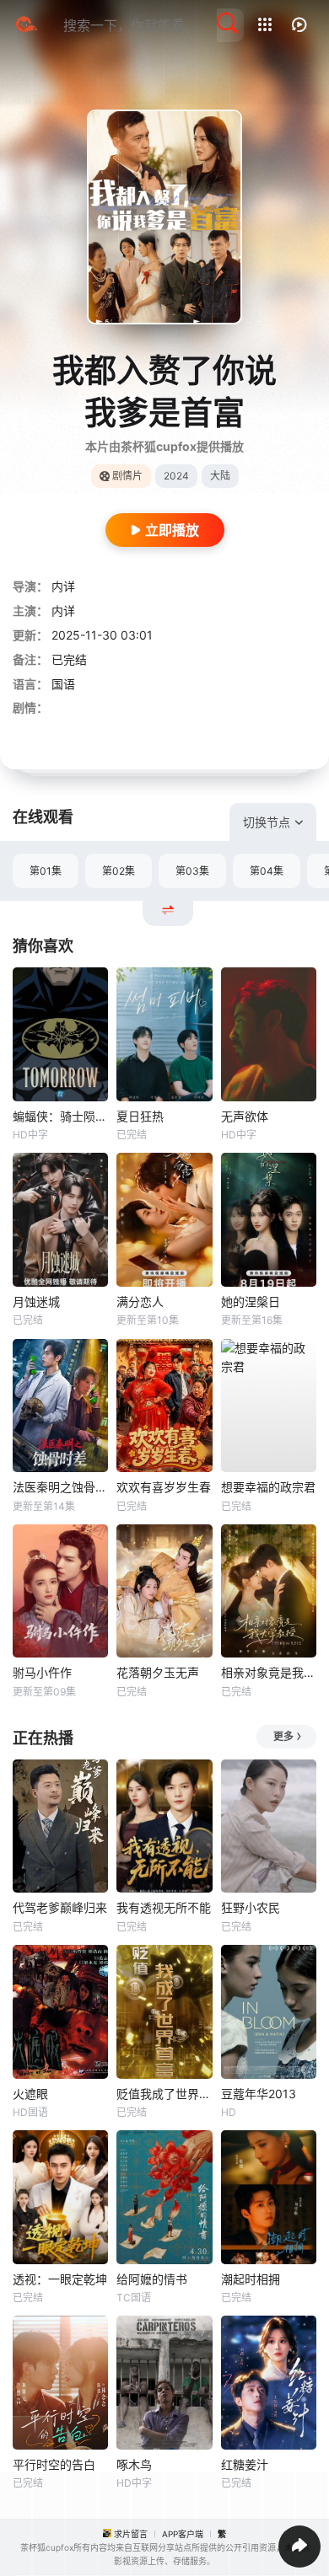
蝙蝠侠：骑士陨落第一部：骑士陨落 (60, 1116)
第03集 (192, 871)
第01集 (46, 871)
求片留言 (131, 2534)
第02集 (119, 871)
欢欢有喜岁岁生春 (164, 1487)
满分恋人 (140, 1301)
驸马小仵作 (42, 1672)
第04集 (267, 871)
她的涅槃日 (251, 1301)
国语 (63, 684)
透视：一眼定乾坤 (60, 2279)
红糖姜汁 (245, 2464)
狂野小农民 (251, 1907)
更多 (283, 1736)
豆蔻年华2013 (259, 2094)
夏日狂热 (140, 1116)
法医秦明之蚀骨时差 (60, 1487)
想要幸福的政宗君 (268, 1487)
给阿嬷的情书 (152, 2279)
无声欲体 (245, 1116)
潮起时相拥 (251, 2279)
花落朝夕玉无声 (158, 1672)
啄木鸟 (134, 2464)
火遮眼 (30, 2094)
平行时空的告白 (54, 2464)
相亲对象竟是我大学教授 (269, 1672)
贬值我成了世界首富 (164, 2094)
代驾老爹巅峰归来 (60, 1907)
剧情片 (127, 476)
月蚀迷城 (36, 1301)
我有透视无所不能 (164, 1907)
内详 (63, 586)
